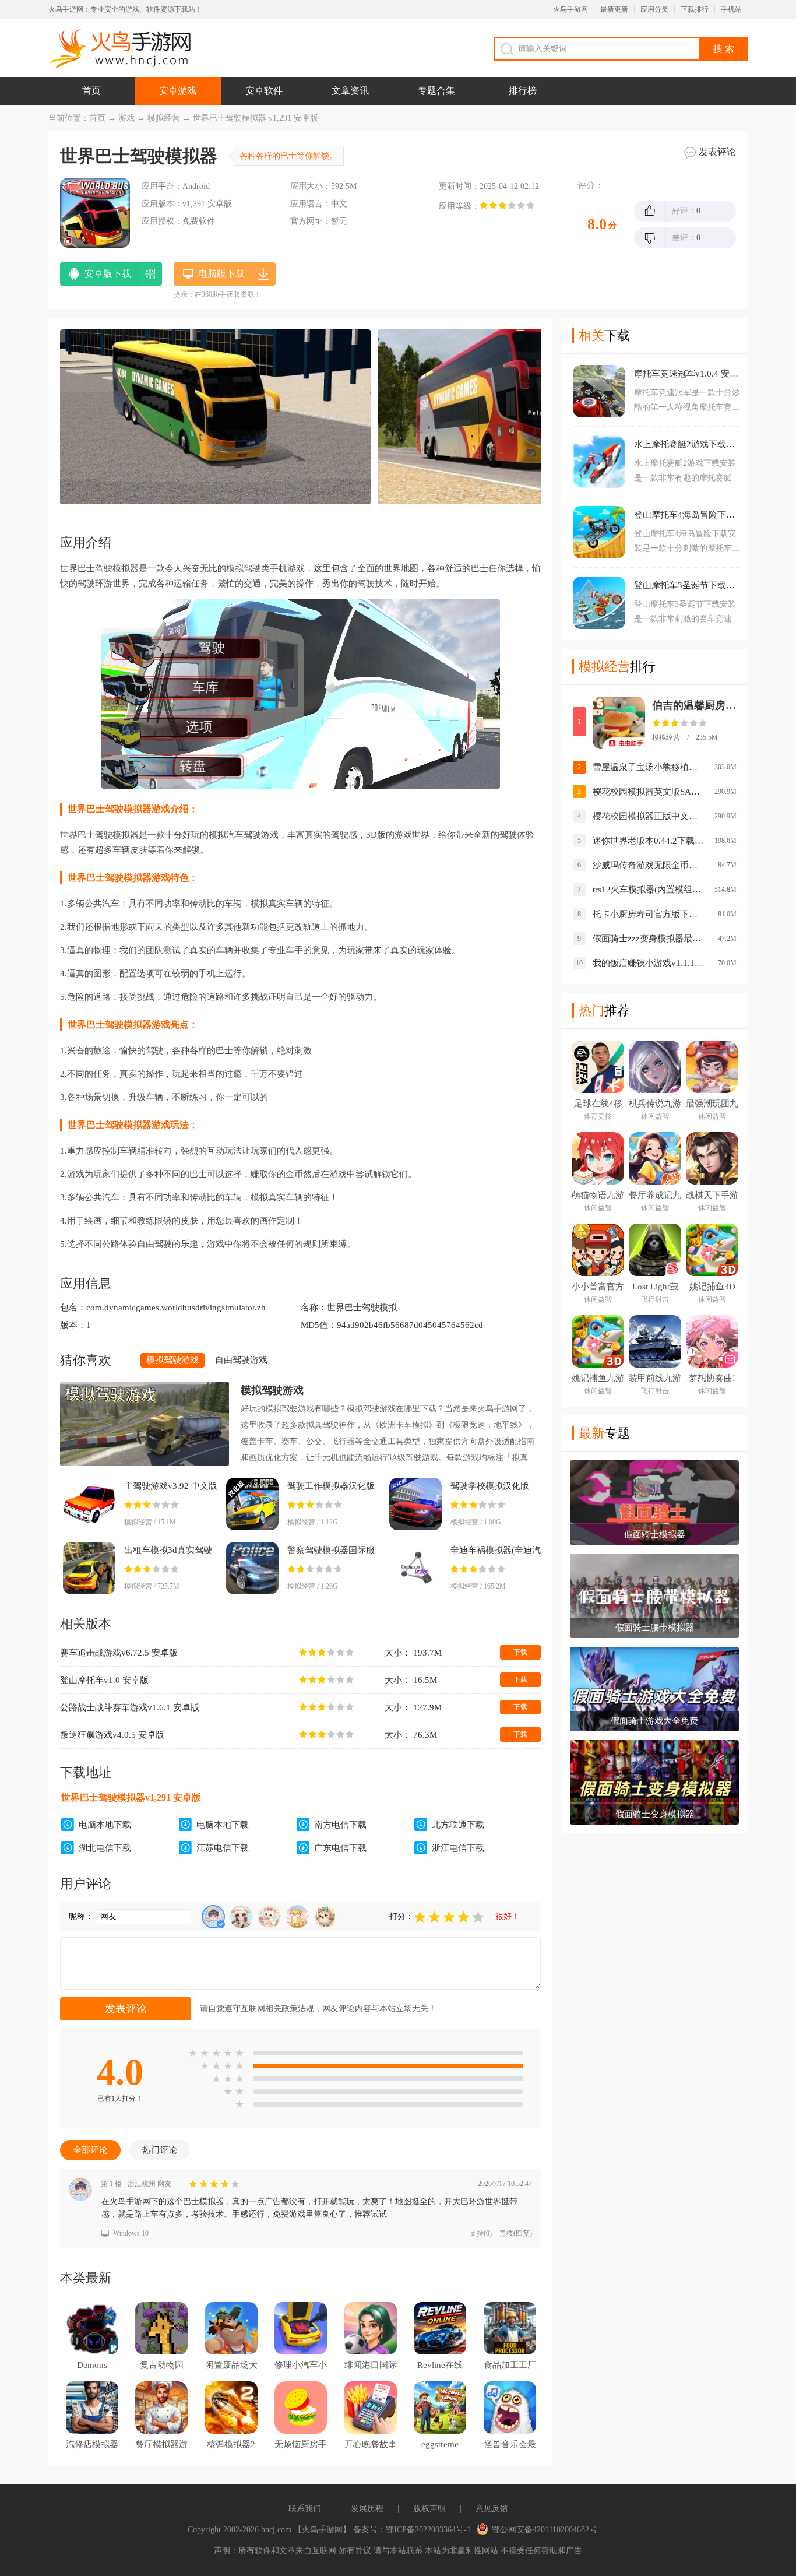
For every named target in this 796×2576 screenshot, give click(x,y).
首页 (91, 91)
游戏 (126, 118)
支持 (481, 2233)
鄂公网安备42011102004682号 (545, 2530)
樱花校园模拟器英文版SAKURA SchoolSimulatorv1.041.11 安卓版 (648, 792)
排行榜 (523, 91)
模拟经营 (164, 118)
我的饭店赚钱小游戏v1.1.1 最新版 (648, 963)
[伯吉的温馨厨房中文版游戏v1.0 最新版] (619, 723)
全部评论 (90, 2150)
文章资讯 (350, 91)
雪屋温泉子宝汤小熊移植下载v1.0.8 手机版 (648, 767)
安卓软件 (264, 91)
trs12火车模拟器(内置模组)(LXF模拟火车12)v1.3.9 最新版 (648, 890)
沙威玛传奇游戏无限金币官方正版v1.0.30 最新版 (648, 865)
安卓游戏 (178, 91)
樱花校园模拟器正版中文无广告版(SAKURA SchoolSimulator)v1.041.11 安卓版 (648, 816)
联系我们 (305, 2509)
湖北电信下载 (105, 1848)
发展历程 (367, 2509)
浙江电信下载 (458, 1848)
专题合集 (436, 91)
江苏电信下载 (223, 1848)
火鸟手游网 (570, 9)
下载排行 (695, 9)
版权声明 (429, 2509)
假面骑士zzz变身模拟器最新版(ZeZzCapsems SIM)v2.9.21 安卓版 (648, 939)
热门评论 (160, 2150)
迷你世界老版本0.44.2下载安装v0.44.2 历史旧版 (648, 841)
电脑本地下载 (105, 1825)
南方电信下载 (340, 1825)
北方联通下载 (458, 1825)
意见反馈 (492, 2509)
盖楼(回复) (516, 2233)
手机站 (731, 9)
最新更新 (614, 9)
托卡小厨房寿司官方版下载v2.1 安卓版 (648, 914)
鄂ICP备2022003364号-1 (428, 2530)
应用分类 (654, 9)
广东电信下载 (340, 1848)
